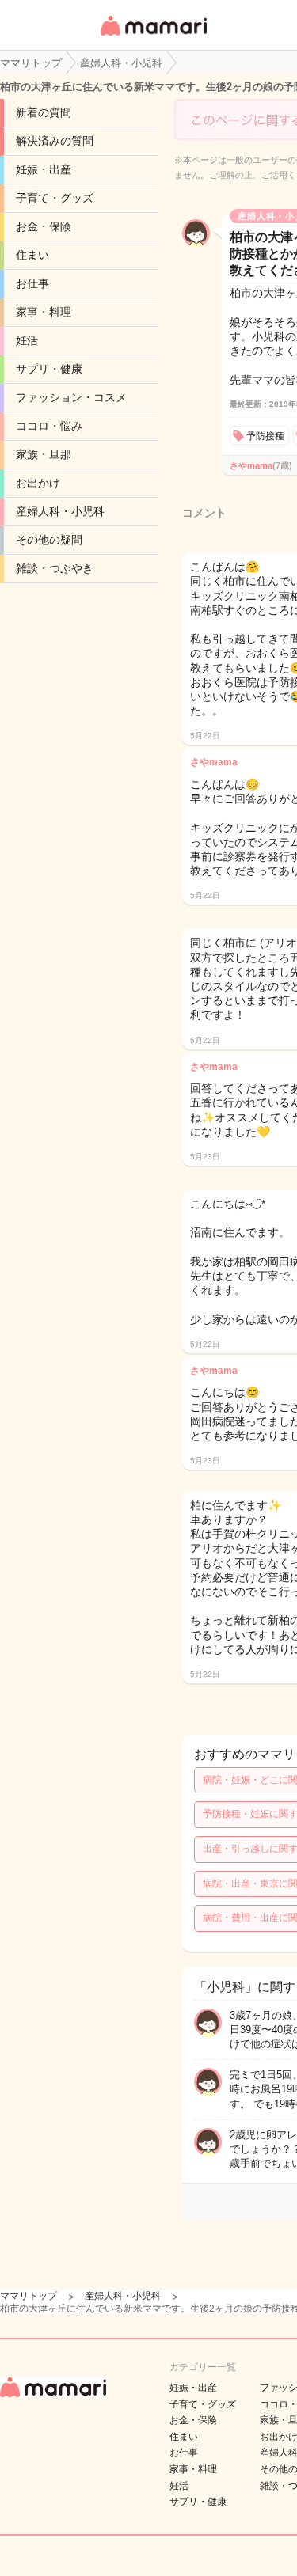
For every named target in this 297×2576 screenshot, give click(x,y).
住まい (32, 255)
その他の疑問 (49, 540)
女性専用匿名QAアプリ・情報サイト (153, 37)
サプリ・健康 (49, 369)
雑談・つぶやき (55, 568)
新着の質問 (44, 112)
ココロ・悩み (49, 426)
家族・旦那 (44, 454)
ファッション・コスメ (71, 397)
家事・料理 (44, 312)
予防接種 (265, 436)
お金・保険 (44, 226)
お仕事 (32, 283)
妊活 (27, 340)
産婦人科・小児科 (60, 511)
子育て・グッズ (55, 198)
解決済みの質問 (55, 141)
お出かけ (38, 483)
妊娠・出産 (44, 169)
